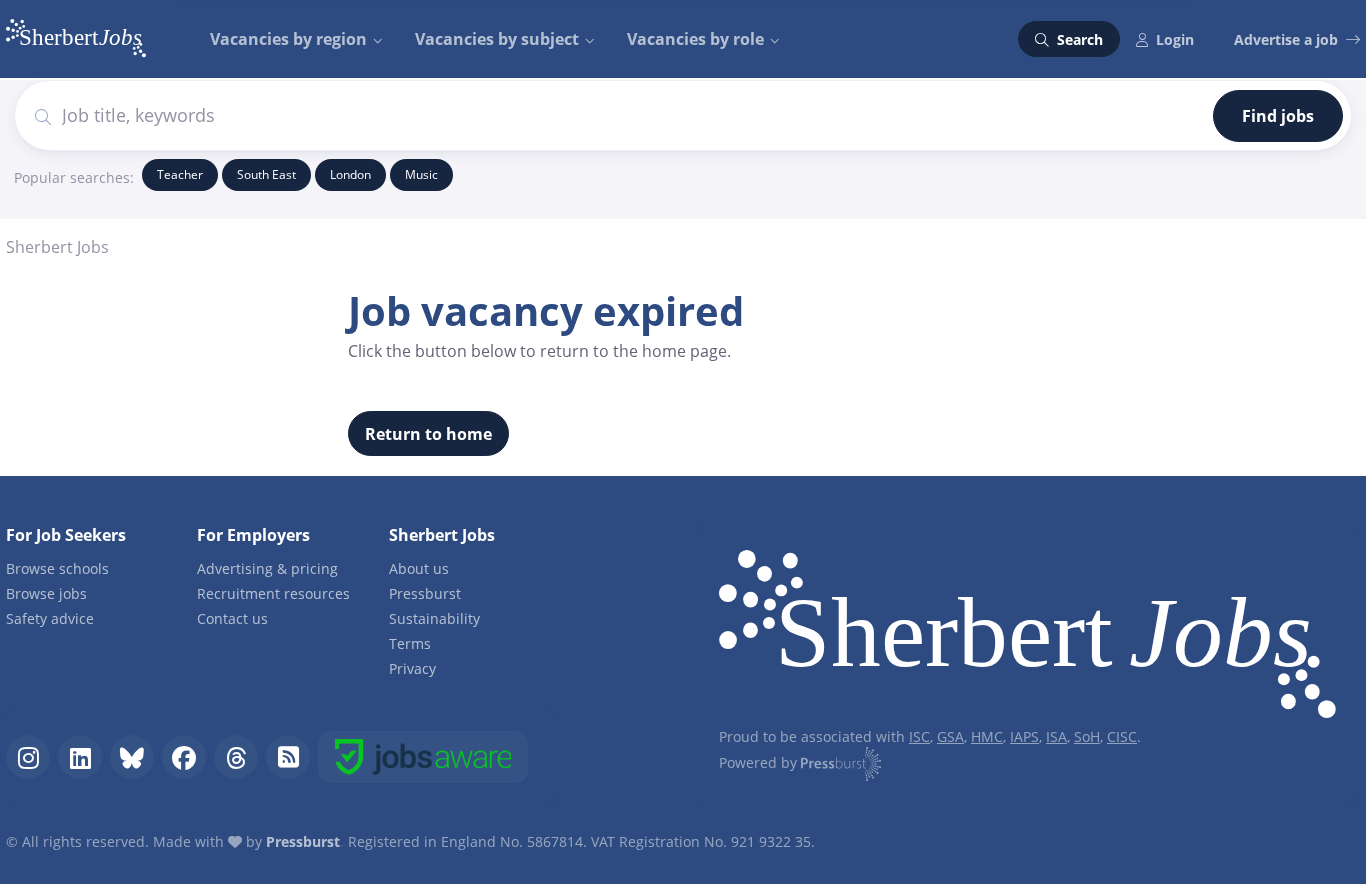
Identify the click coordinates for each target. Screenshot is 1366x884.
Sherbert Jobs (57, 247)
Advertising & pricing (267, 568)
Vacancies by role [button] (695, 39)
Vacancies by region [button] (288, 39)
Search (1078, 39)
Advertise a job (1286, 39)
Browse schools (57, 568)
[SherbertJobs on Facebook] (184, 757)
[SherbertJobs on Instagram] (28, 757)
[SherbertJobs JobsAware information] (423, 757)
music (421, 174)
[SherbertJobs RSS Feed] (288, 757)
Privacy (412, 668)
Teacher (180, 174)
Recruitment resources (273, 593)
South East (266, 174)
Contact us (232, 618)
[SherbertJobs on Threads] (236, 757)
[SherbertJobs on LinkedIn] (80, 757)
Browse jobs (46, 593)
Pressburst (425, 593)
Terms (410, 643)
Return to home (428, 434)
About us (419, 568)
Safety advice (50, 618)
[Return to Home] (1027, 638)
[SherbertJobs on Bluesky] (132, 757)
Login (1175, 39)
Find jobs (1278, 116)
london (350, 174)
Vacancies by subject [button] (497, 39)
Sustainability (434, 618)
